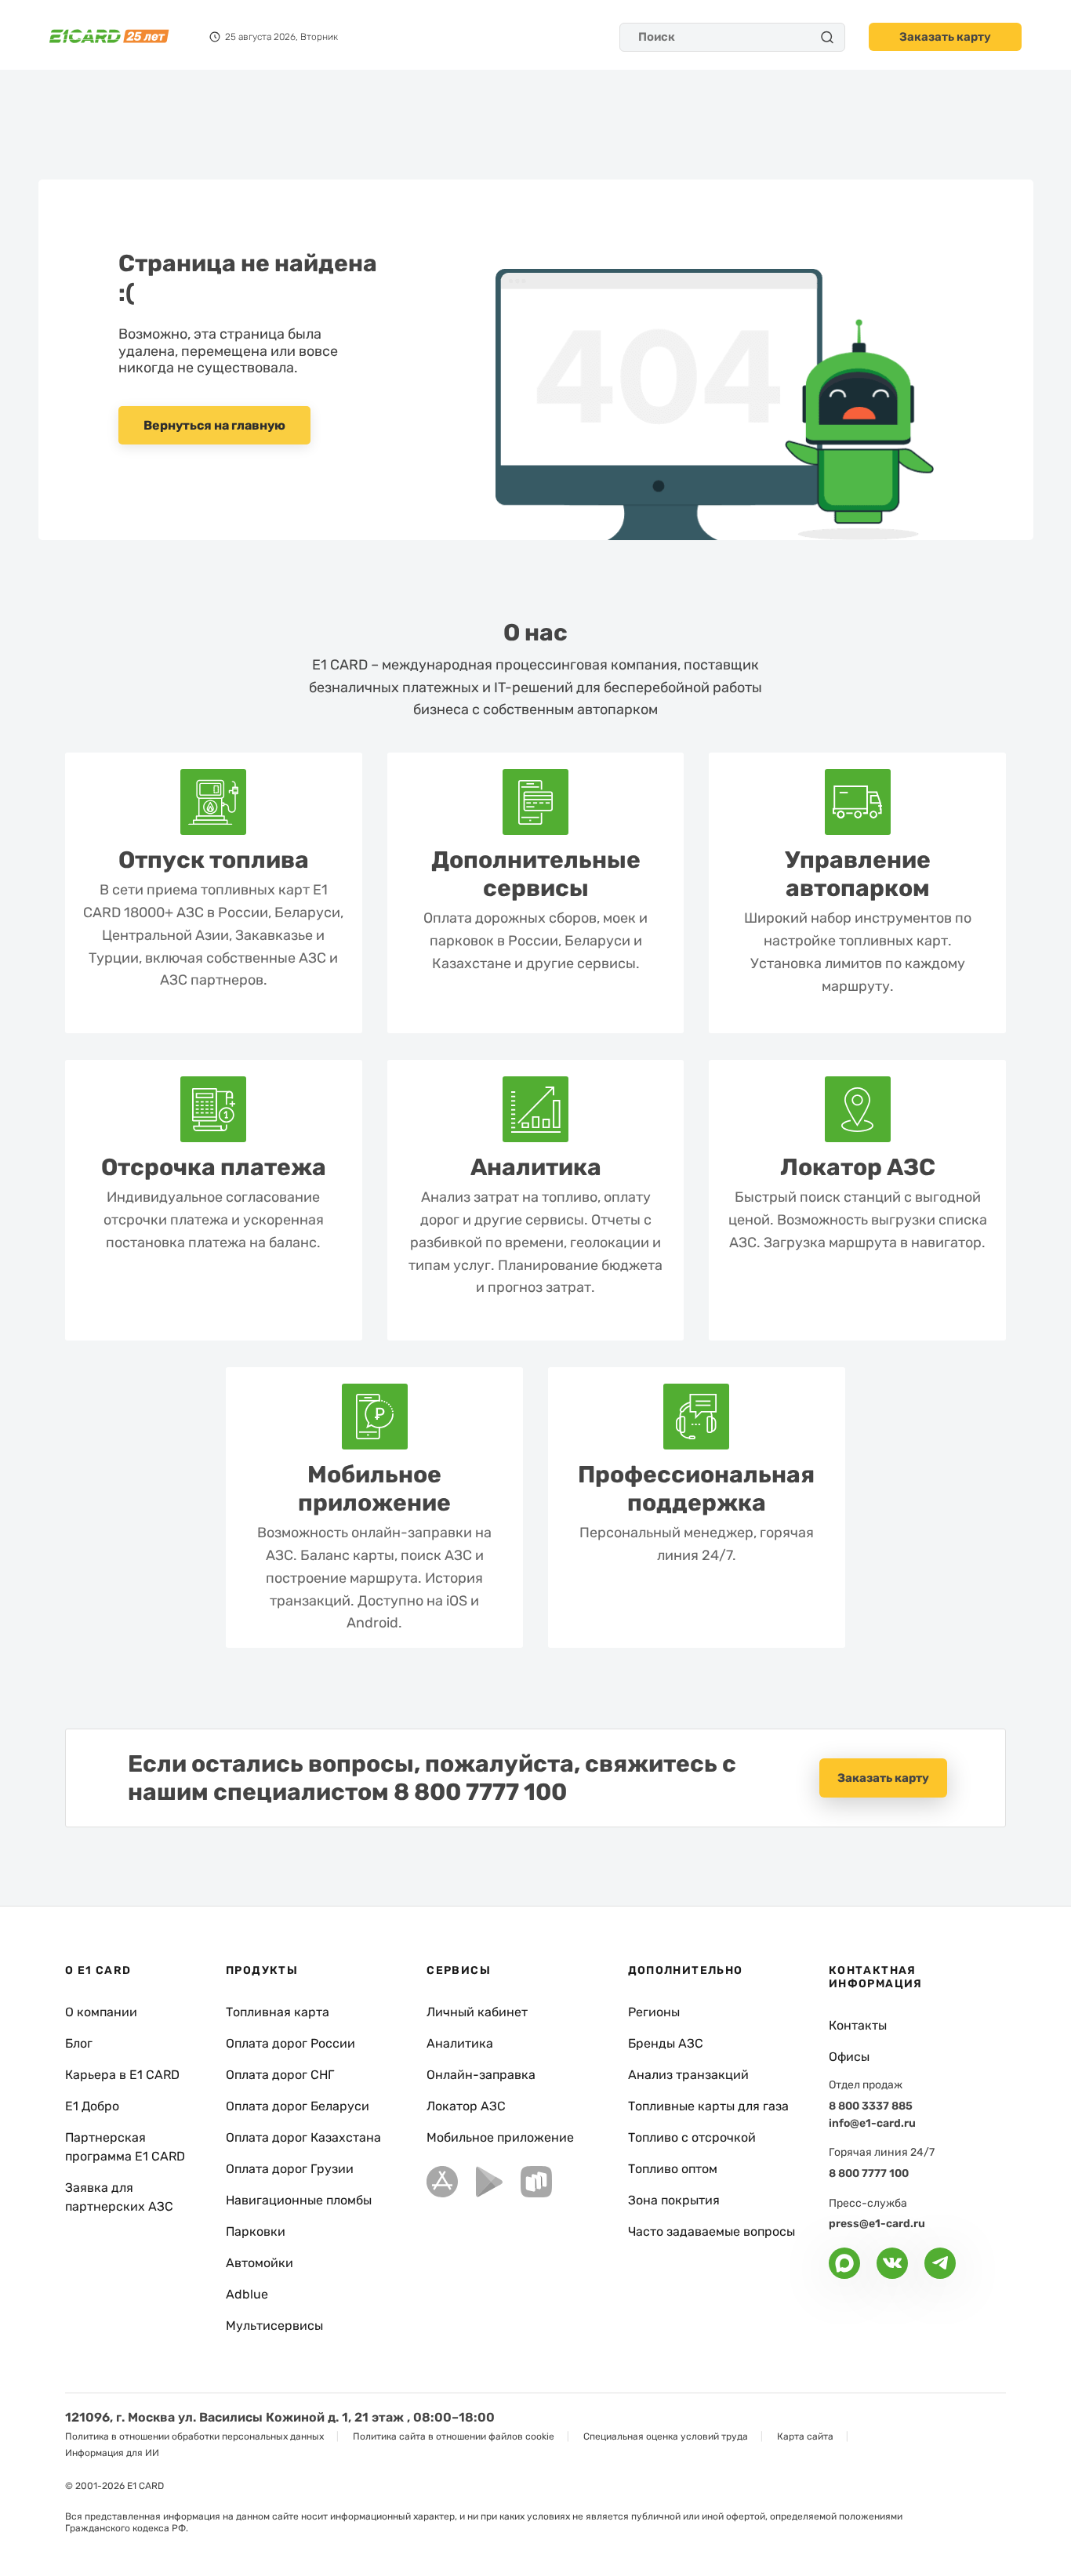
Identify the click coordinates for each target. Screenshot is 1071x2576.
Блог (79, 2043)
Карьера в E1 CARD (122, 2075)
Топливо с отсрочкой (692, 2137)
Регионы (654, 2012)
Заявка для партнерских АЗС (119, 2197)
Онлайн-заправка (481, 2075)
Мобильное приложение (500, 2137)
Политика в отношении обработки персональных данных (194, 2436)
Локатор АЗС (466, 2106)
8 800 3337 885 (871, 2106)
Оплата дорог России (290, 2043)
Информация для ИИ (112, 2453)
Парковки (256, 2231)
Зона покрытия (674, 2200)
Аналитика (460, 2043)
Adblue (247, 2294)
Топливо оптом (673, 2169)
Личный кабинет (477, 2012)
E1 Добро (92, 2106)
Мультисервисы (274, 2326)
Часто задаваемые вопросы (712, 2231)
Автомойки (260, 2263)
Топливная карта (278, 2012)
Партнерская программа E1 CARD (125, 2147)
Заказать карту (945, 37)
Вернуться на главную (214, 425)
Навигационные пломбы (299, 2200)
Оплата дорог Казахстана (303, 2137)
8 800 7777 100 (480, 1792)
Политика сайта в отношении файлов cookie (454, 2436)
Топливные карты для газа (708, 2106)
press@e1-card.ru (877, 2224)
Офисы (849, 2057)
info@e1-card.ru (872, 2123)
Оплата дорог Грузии (290, 2169)
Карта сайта (805, 2436)
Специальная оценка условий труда (666, 2436)
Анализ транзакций (688, 2075)
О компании (101, 2012)
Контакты (858, 2025)
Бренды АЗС (666, 2043)
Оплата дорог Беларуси (298, 2106)
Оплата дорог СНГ (280, 2075)
